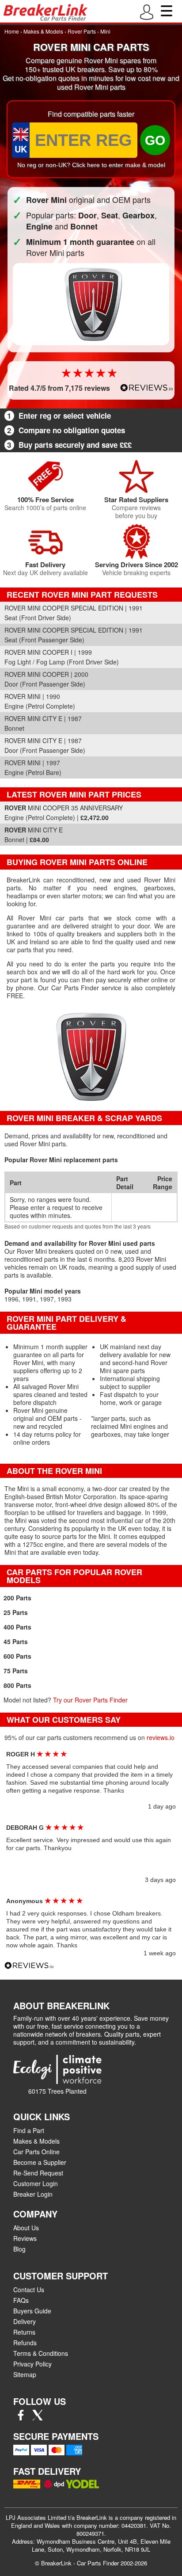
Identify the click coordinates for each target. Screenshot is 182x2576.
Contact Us (29, 2290)
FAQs (21, 2300)
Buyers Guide (32, 2311)
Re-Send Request (38, 2173)
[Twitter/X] (38, 2418)
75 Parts (16, 1671)
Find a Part (29, 2130)
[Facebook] (21, 2418)
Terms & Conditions (41, 2353)
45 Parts (16, 1641)
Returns (24, 2332)
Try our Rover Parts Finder (90, 1700)
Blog (19, 2249)
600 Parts (17, 1656)
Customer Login (36, 2183)
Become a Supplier (40, 2162)
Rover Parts (82, 31)
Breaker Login (33, 2194)
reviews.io (161, 1737)
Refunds (25, 2343)
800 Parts (17, 1685)
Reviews (25, 2238)
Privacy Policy (32, 2364)
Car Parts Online (36, 2152)
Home (12, 31)
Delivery (25, 2321)
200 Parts (17, 1598)
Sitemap (25, 2374)
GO (155, 140)
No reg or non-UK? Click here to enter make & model (91, 165)
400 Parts (17, 1627)
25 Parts (16, 1612)
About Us (26, 2228)
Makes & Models (43, 31)
